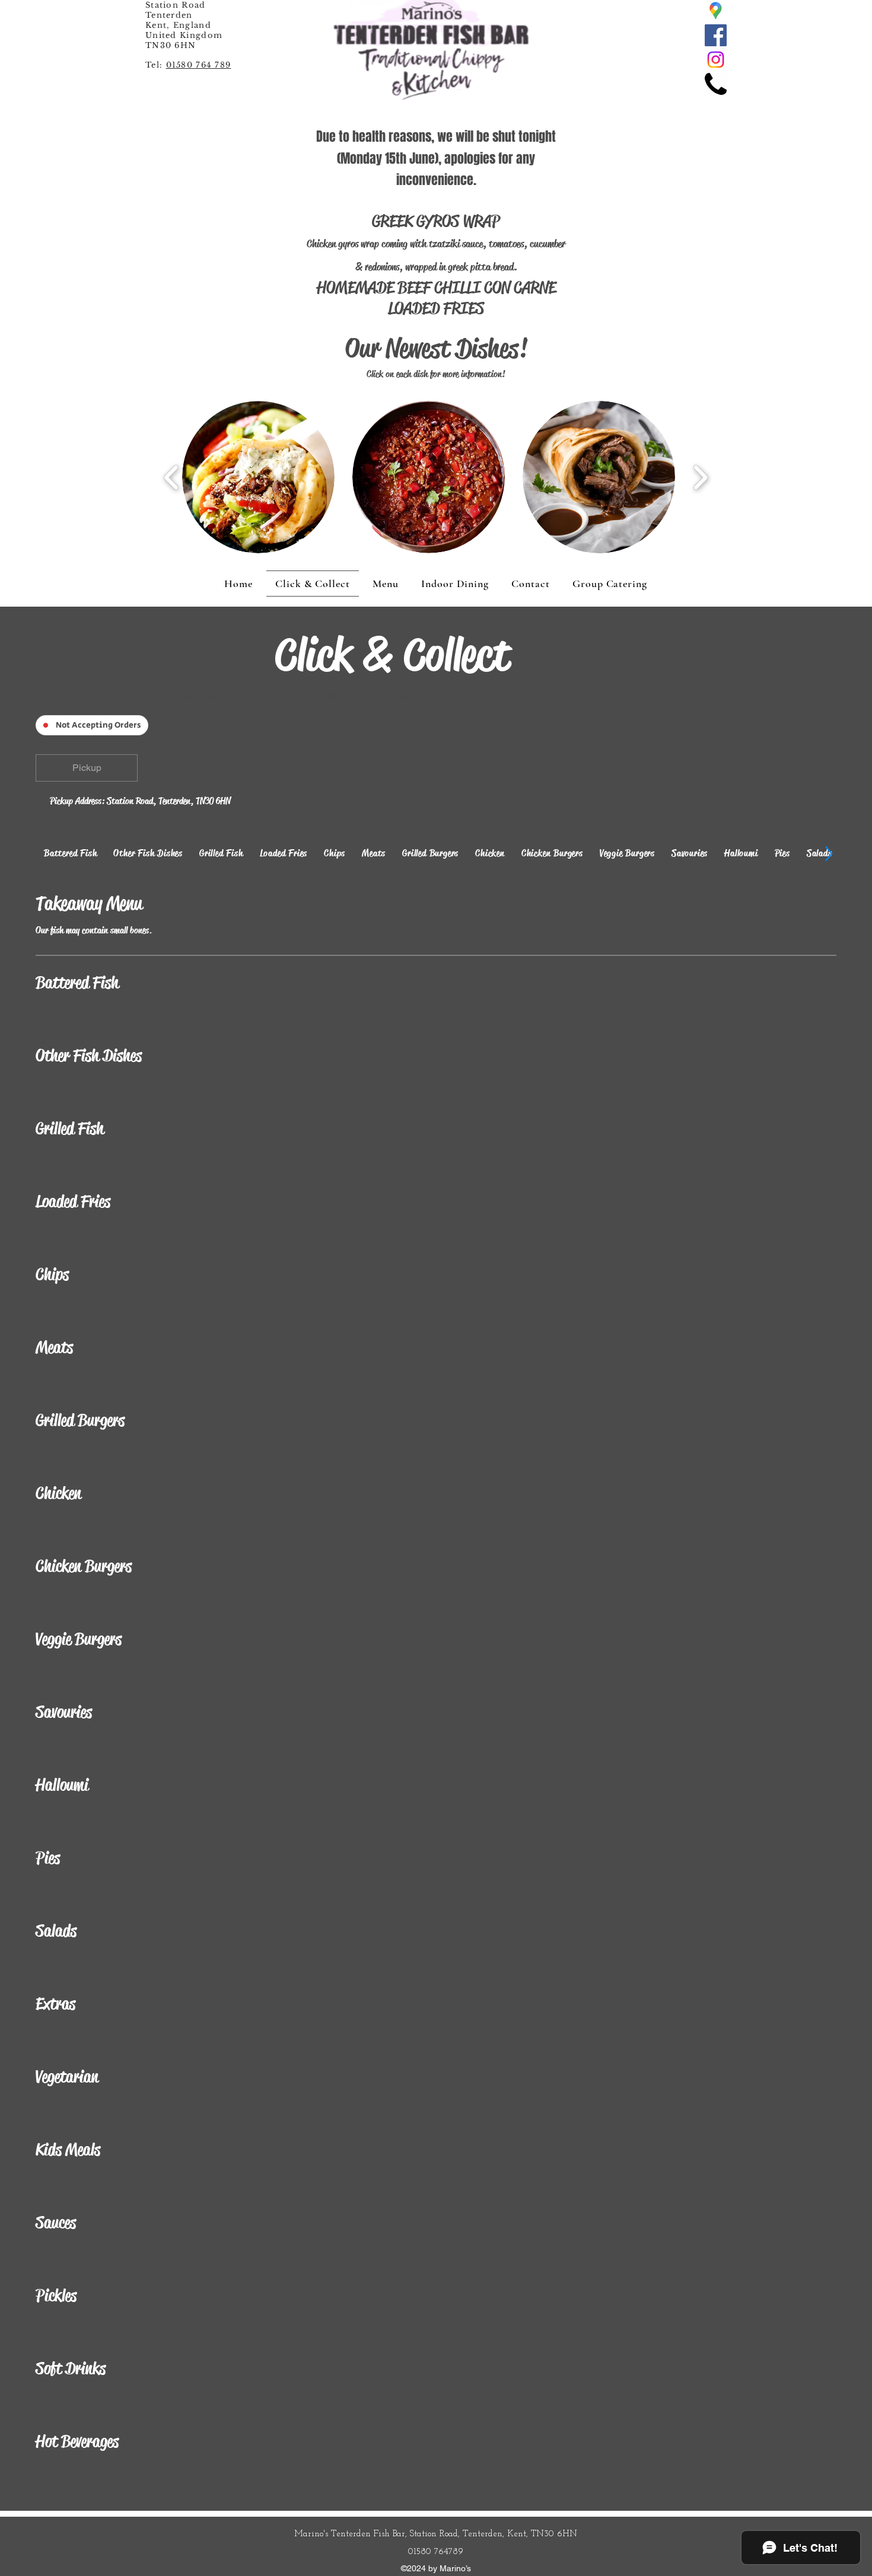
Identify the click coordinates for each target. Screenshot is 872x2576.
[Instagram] (716, 60)
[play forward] (700, 477)
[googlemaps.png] (716, 11)
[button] (258, 477)
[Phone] (716, 84)
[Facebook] (716, 35)
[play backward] (172, 477)
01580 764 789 (199, 65)
